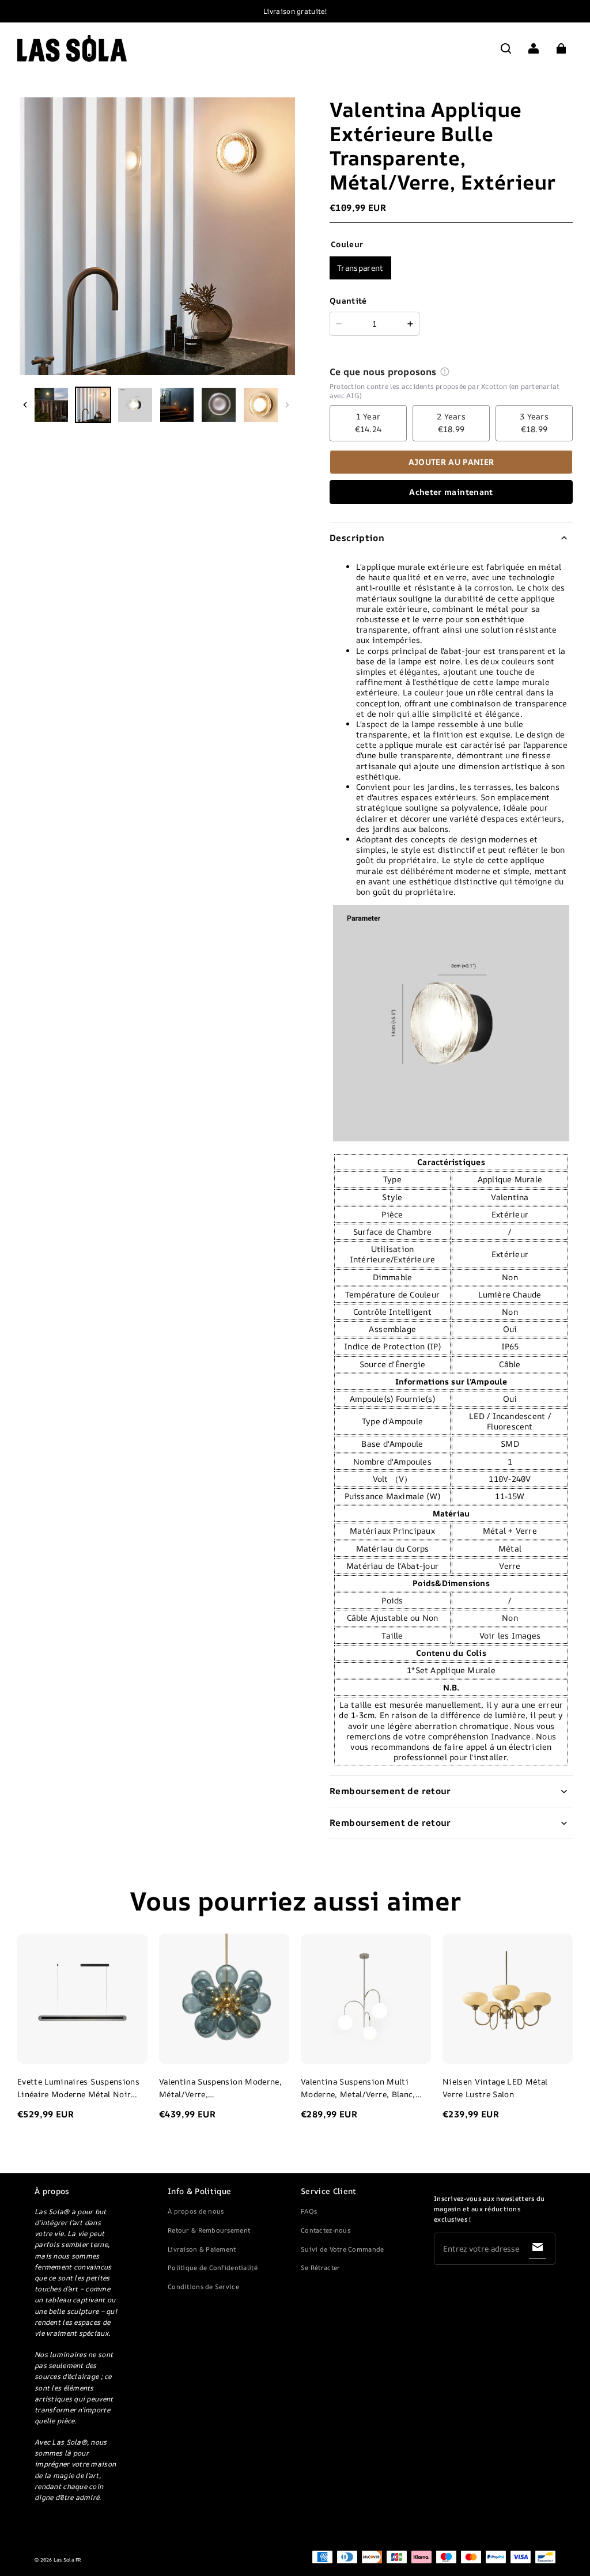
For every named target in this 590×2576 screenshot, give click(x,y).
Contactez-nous (326, 2230)
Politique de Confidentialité (213, 2267)
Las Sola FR (68, 2560)
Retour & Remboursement (209, 2230)
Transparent (360, 268)
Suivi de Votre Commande (342, 2249)
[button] (506, 48)
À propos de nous (196, 2211)
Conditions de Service (203, 2286)
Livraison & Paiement (202, 2249)
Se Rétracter (320, 2267)
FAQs (309, 2211)
